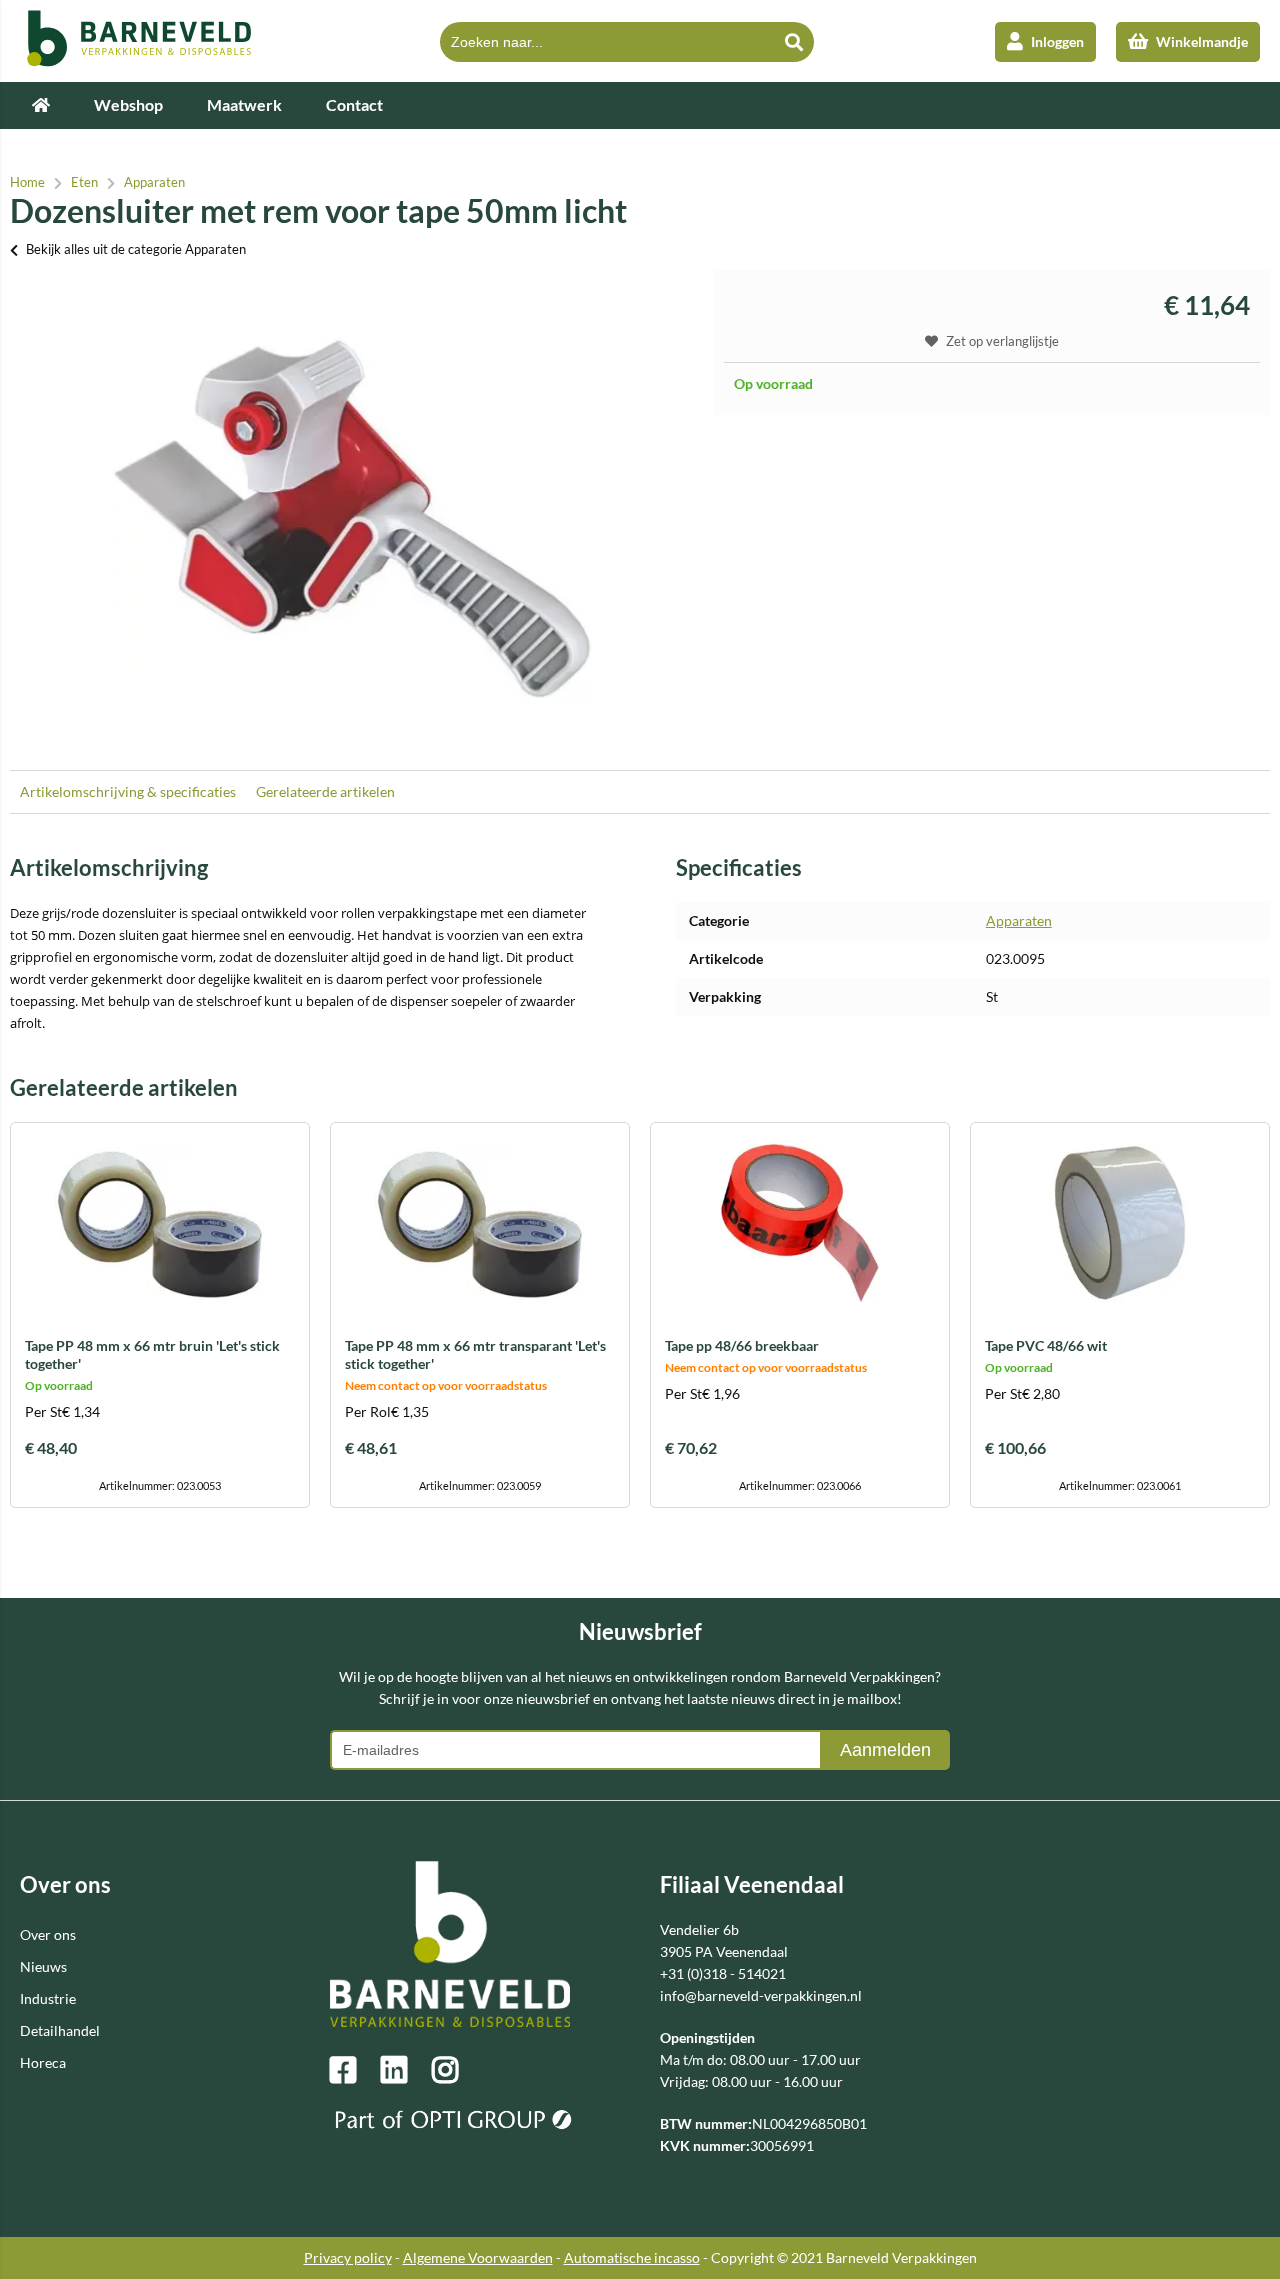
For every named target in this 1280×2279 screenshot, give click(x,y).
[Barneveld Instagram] (457, 2070)
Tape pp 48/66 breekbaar (742, 1345)
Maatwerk (244, 104)
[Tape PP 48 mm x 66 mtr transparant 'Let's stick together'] (480, 1223)
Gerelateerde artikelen (325, 791)
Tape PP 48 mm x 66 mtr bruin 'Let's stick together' (152, 1354)
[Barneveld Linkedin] (406, 2070)
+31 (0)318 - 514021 (723, 1973)
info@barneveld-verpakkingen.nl (761, 1995)
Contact (354, 104)
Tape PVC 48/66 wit (1046, 1345)
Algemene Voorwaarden (478, 2257)
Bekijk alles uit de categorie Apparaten (136, 249)
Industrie (48, 1998)
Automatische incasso (632, 2257)
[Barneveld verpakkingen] (140, 61)
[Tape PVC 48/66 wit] (1120, 1223)
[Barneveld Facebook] (355, 2070)
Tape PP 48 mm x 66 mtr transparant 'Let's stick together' (475, 1354)
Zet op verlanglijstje (1002, 341)
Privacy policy (348, 2257)
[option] (352, 510)
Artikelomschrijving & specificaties (128, 791)
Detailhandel (60, 2030)
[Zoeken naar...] (794, 42)
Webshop (128, 104)
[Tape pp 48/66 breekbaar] (800, 1223)
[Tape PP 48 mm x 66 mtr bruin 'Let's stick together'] (160, 1223)
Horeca (43, 2062)
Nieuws (43, 1966)
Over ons (48, 1934)
